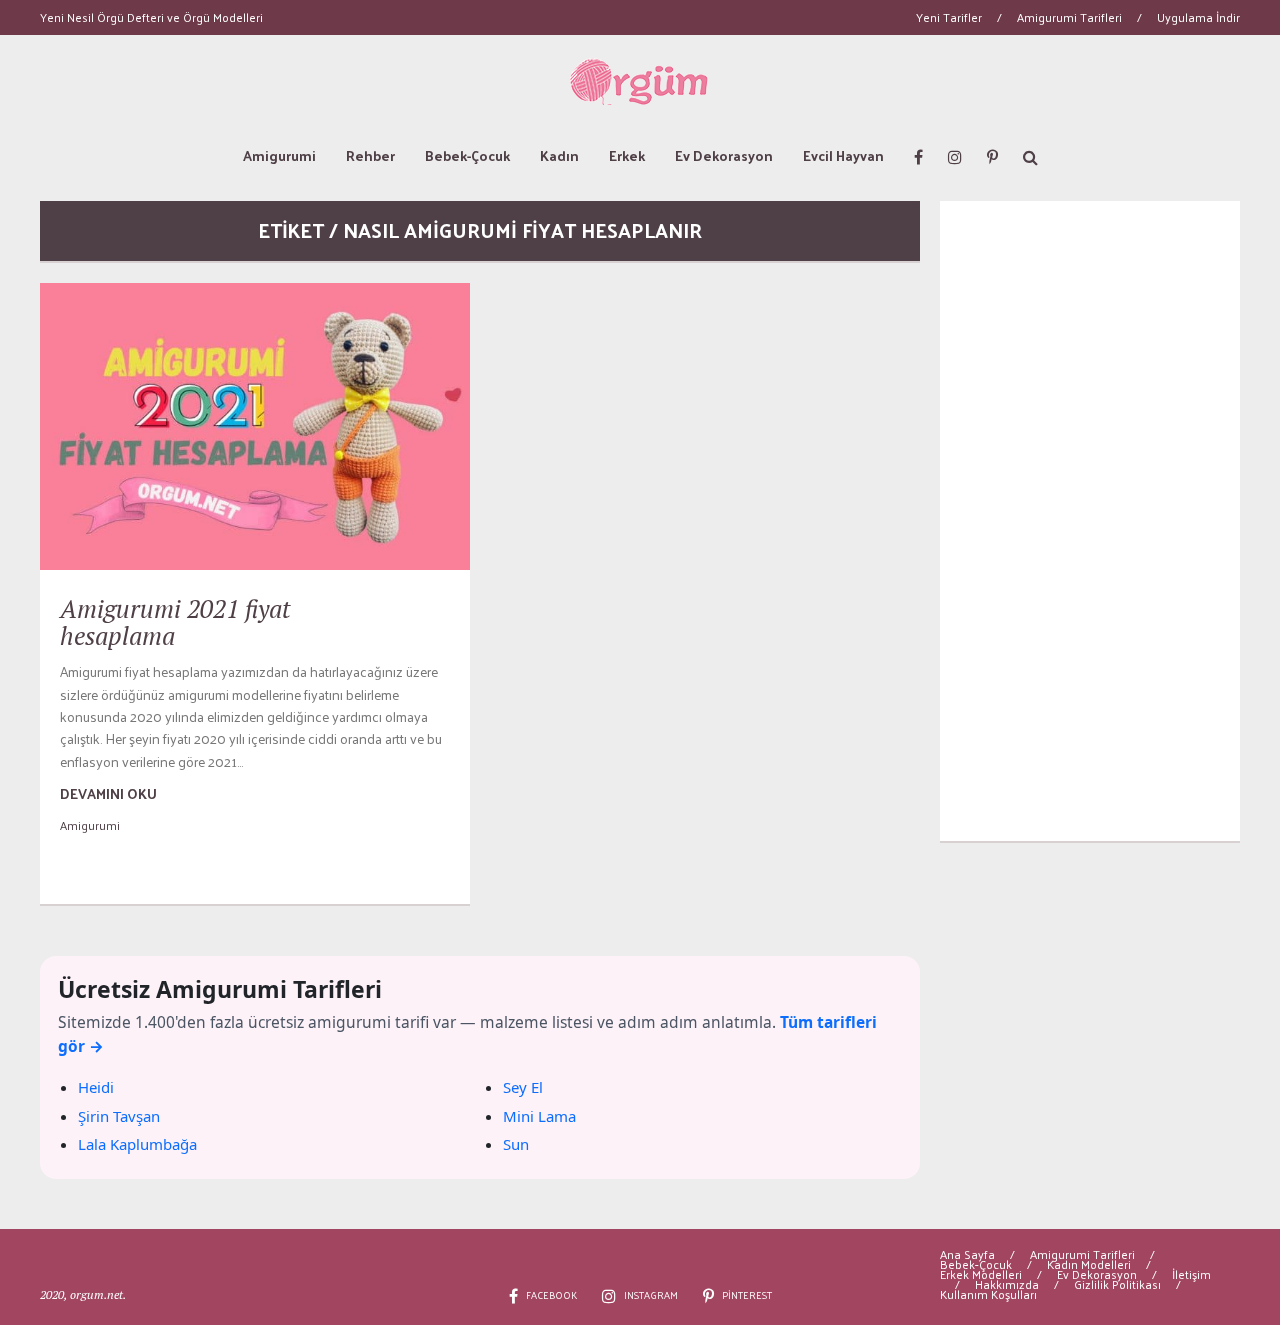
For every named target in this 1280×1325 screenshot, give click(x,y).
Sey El (523, 1087)
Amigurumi (279, 155)
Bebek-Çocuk (467, 155)
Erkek (627, 155)
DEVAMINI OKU (108, 793)
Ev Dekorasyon (724, 155)
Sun (516, 1144)
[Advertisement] (1090, 521)
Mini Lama (539, 1116)
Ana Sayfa (967, 1254)
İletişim (1191, 1274)
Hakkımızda (1007, 1284)
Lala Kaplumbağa (137, 1144)
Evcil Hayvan (843, 155)
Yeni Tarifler (949, 17)
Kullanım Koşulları (988, 1294)
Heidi (96, 1087)
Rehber (370, 155)
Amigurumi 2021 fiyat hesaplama (175, 622)
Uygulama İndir (1198, 17)
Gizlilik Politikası (1117, 1284)
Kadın (559, 155)
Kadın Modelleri (1089, 1264)
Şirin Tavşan (119, 1116)
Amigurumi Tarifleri (1069, 17)
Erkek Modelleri (981, 1274)
